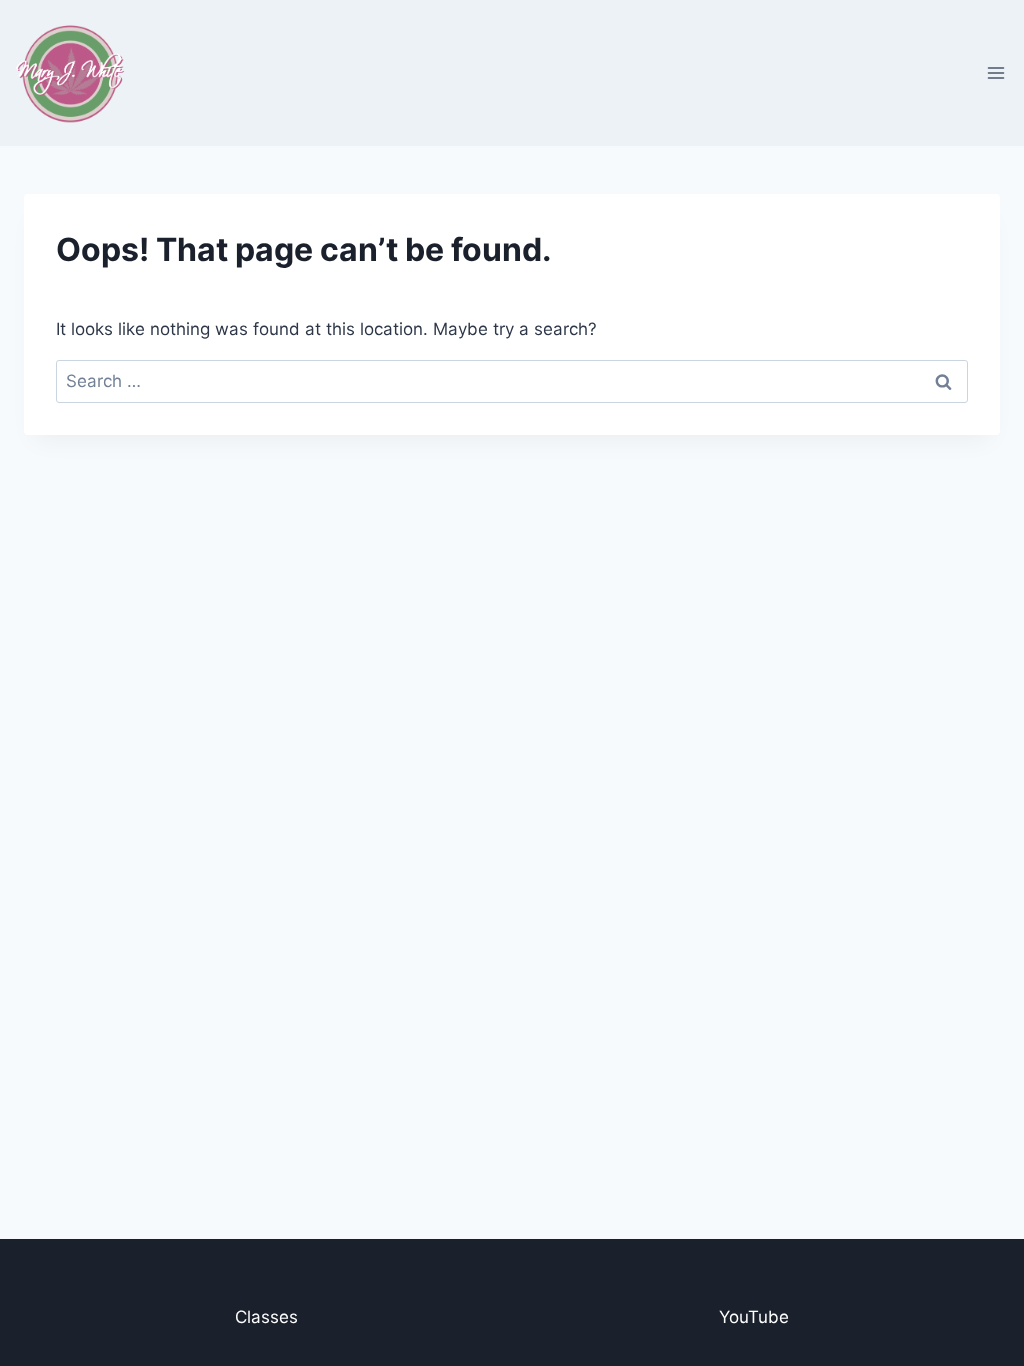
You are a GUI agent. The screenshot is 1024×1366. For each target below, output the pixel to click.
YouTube (754, 1317)
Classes (266, 1317)
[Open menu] (995, 72)
